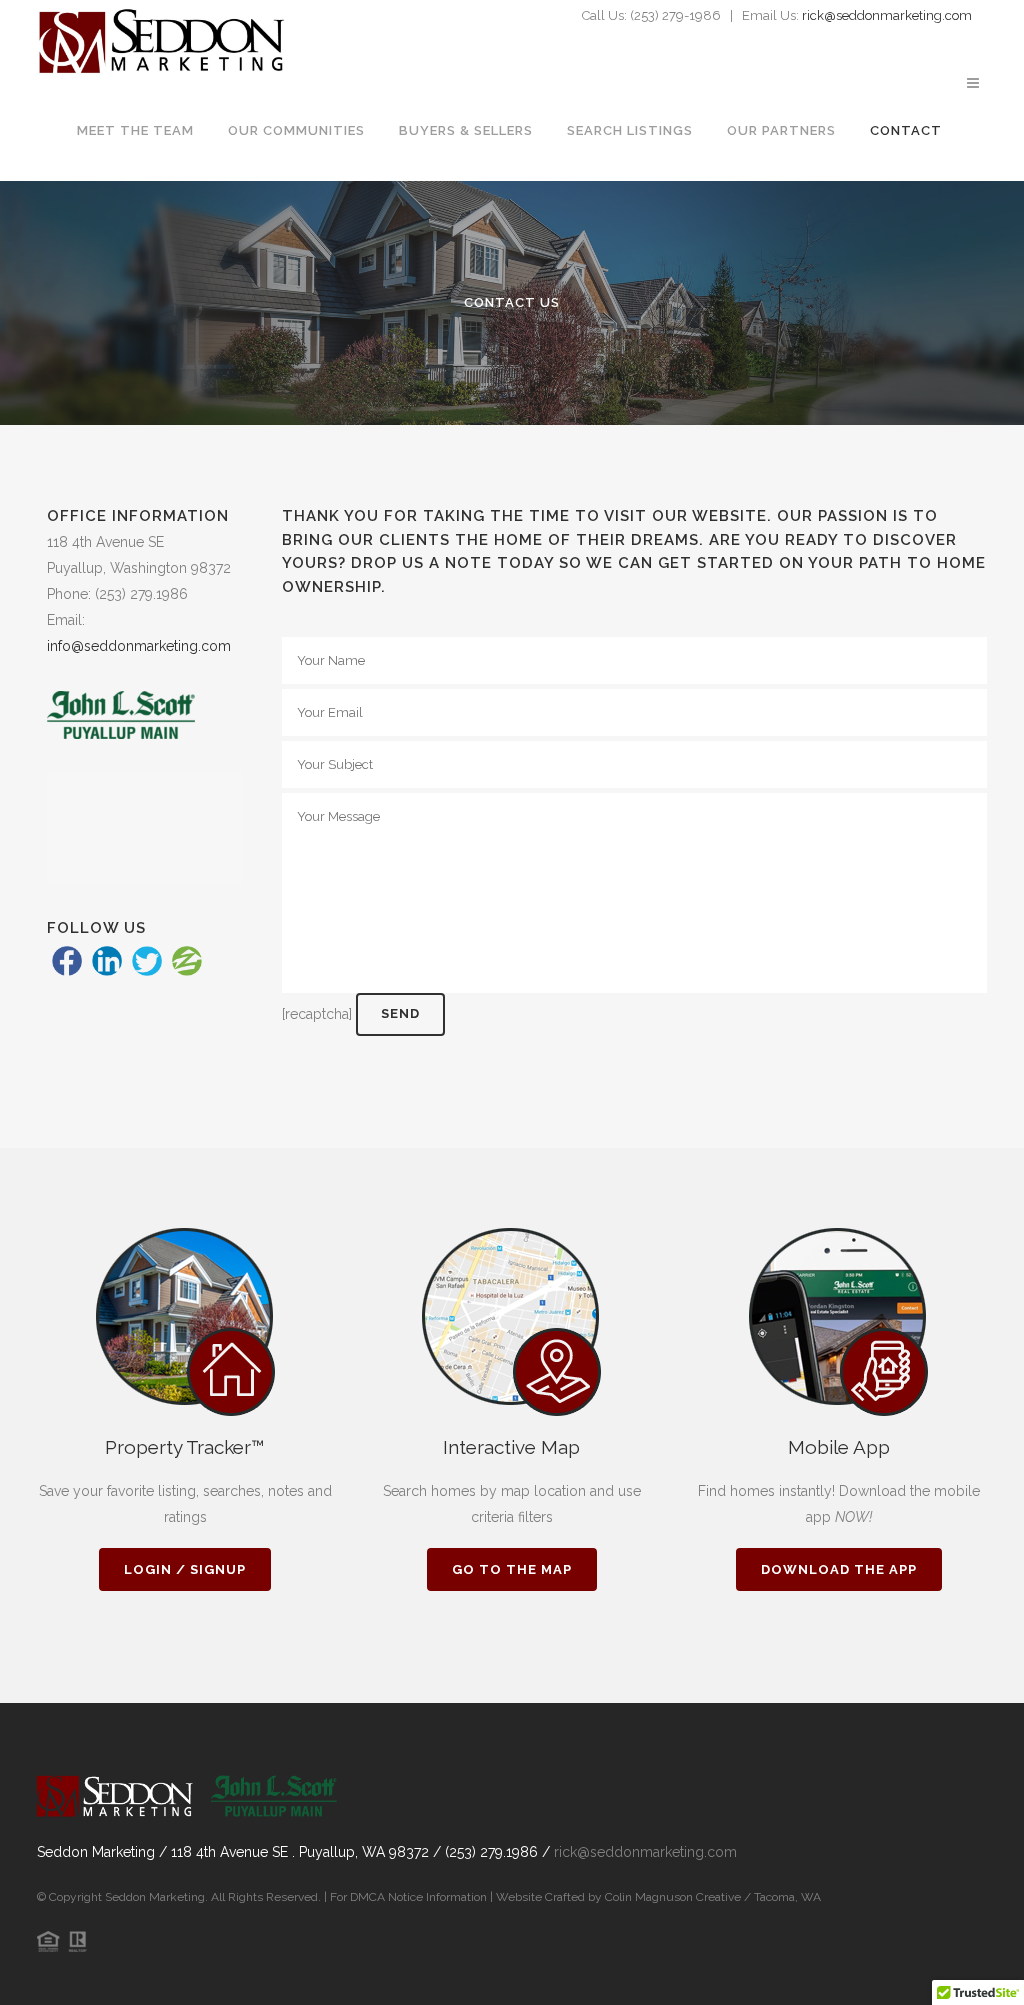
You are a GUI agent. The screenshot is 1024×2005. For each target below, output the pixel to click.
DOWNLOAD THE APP (839, 1569)
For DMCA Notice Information (410, 1897)
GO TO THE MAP (512, 1569)
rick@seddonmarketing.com (887, 15)
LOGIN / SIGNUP (185, 1569)
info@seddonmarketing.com (139, 646)
